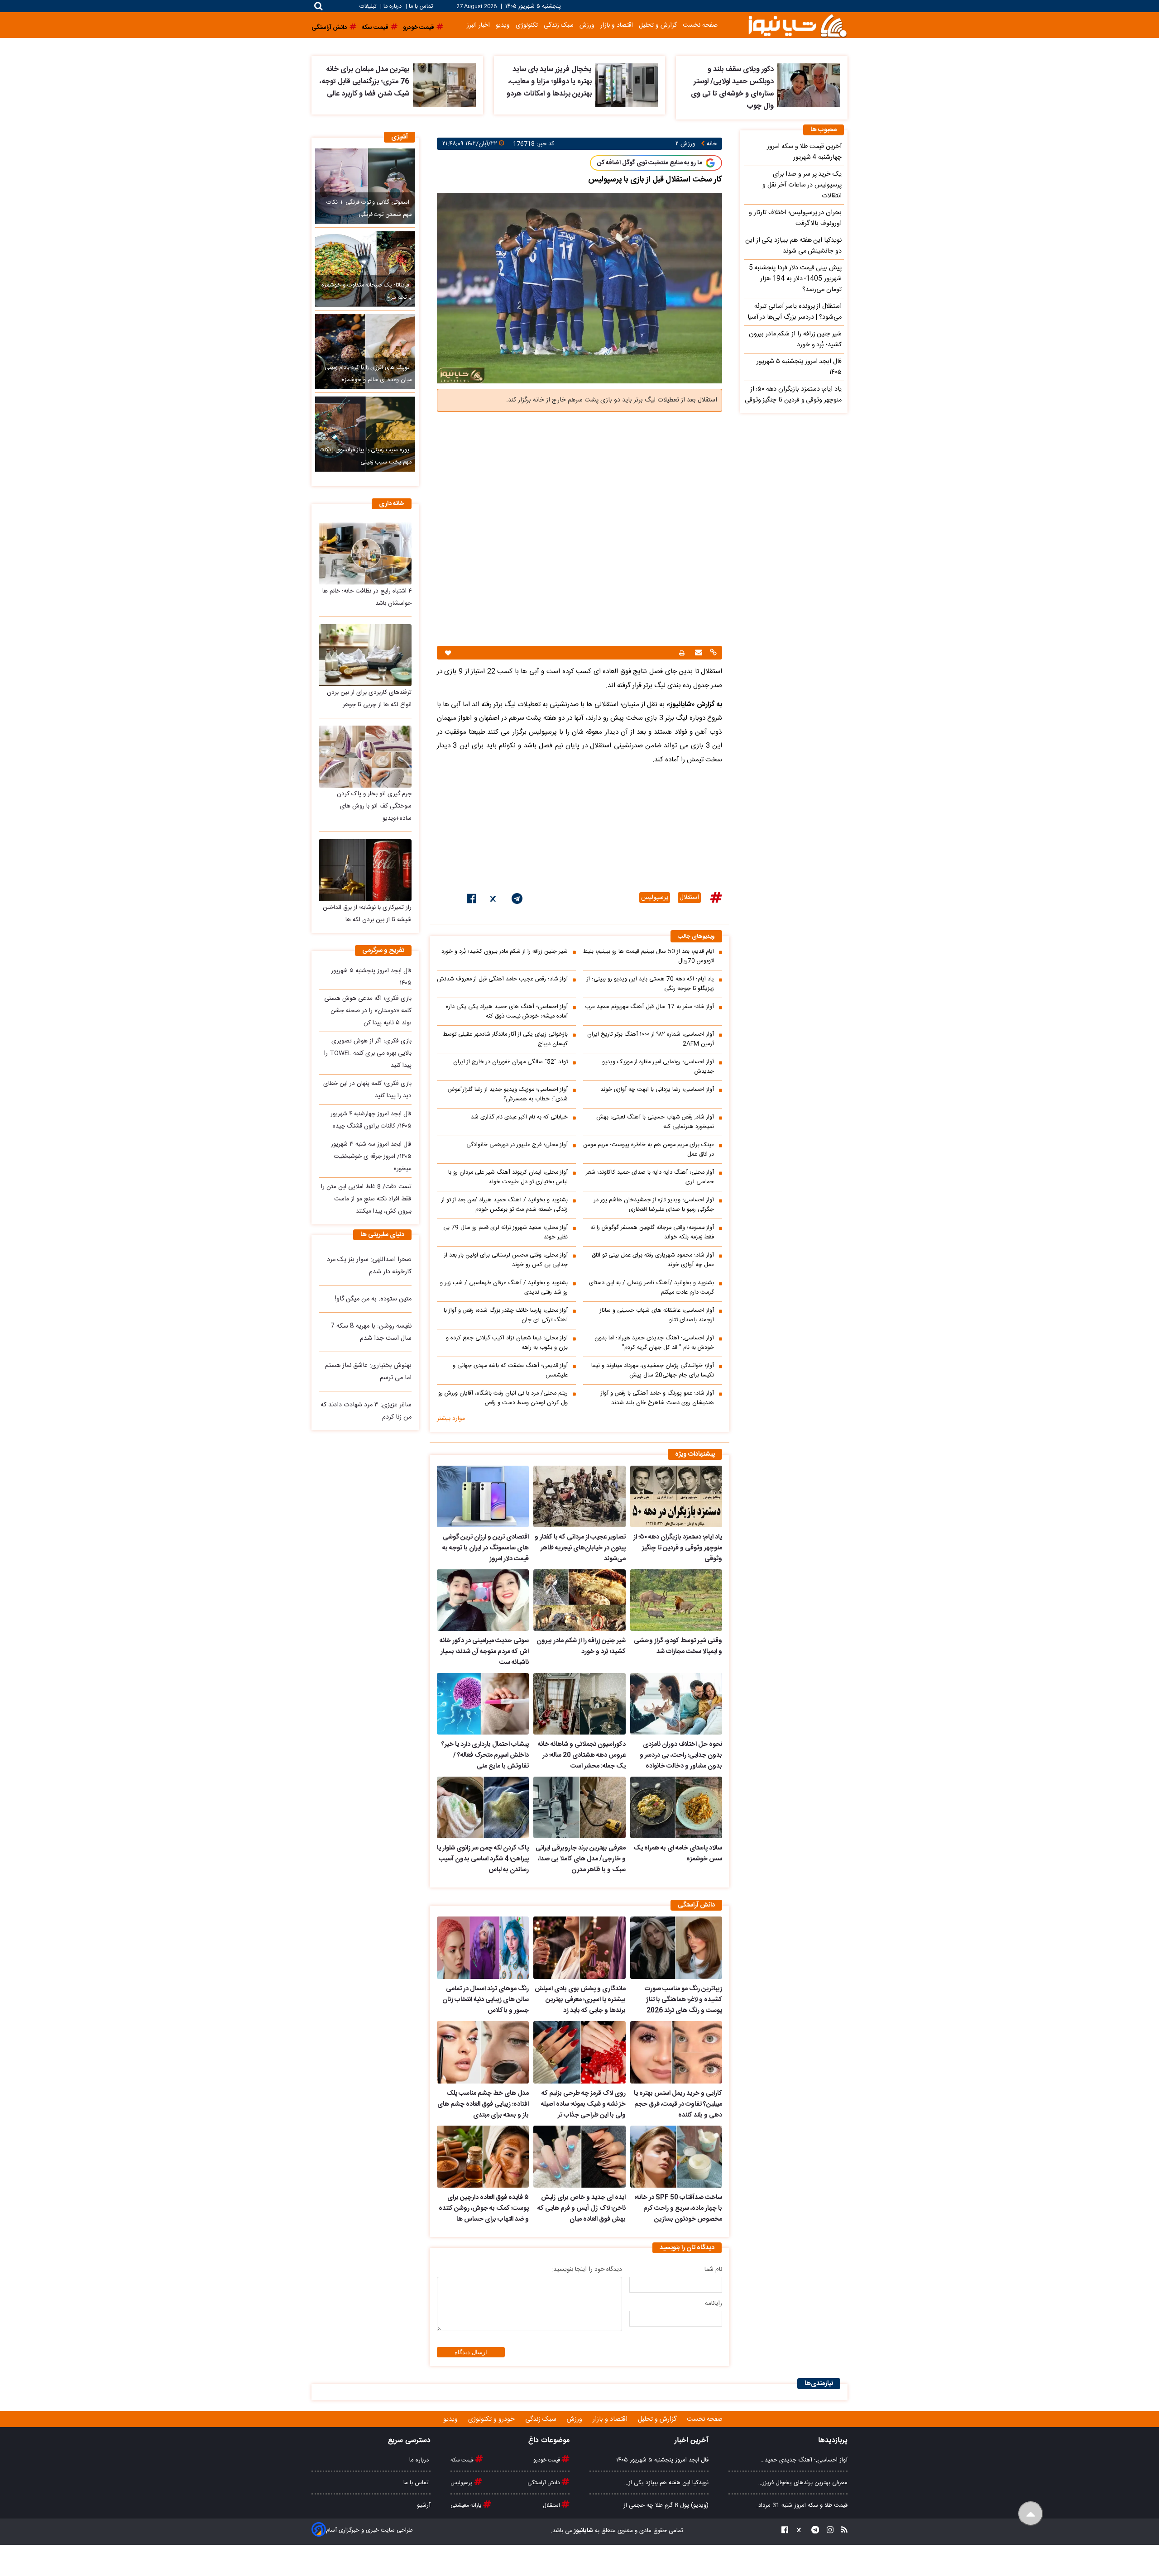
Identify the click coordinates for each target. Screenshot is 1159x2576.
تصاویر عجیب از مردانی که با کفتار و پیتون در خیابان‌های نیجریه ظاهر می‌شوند (580, 1548)
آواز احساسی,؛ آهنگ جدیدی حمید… (804, 2460)
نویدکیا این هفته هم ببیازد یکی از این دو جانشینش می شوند (793, 246)
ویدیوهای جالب (696, 937)
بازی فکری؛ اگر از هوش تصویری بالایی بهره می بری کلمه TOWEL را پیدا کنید (368, 1053)
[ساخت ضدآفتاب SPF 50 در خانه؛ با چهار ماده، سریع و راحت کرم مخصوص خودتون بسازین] (676, 2157)
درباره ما (393, 7)
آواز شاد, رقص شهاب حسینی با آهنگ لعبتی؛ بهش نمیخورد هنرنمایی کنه (655, 1122)
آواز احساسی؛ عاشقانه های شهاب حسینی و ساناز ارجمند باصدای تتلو (657, 1315)
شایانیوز (583, 2531)
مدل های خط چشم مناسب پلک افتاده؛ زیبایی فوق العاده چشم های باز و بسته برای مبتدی (483, 2104)
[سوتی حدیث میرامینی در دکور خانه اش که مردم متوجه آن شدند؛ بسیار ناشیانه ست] (483, 1600)
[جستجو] (318, 6)
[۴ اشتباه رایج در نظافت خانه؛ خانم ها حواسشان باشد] (365, 553)
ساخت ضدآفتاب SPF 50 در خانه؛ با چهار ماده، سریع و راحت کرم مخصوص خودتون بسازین (678, 2208)
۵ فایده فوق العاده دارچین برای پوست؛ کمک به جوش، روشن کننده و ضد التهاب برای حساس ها (484, 2208)
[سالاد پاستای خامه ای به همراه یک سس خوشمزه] (676, 1807)
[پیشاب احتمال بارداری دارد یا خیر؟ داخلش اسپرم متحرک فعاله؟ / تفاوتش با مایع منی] (483, 1704)
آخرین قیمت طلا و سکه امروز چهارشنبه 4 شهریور (804, 152)
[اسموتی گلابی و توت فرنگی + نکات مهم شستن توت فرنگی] (365, 186)
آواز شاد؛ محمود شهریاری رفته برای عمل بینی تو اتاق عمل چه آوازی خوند (653, 1260)
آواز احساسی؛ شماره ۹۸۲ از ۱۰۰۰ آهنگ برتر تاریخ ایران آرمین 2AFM (651, 1039)
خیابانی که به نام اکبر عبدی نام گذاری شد (519, 1117)
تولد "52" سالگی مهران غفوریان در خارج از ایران (510, 1062)
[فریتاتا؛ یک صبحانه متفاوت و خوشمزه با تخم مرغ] (365, 269)
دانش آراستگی (544, 2483)
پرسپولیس (655, 898)
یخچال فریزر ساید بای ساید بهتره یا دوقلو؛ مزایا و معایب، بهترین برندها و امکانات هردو (549, 82)
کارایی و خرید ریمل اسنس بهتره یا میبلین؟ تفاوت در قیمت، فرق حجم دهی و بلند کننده (678, 2104)
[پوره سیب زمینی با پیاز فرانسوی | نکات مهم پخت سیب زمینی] (365, 434)
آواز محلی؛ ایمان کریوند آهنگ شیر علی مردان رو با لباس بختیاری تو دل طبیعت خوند (508, 1177)
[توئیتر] (494, 900)
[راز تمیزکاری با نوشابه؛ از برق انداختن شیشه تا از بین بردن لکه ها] (365, 870)
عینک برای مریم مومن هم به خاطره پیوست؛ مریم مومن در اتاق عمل (649, 1150)
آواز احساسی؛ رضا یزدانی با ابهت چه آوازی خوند (657, 1090)
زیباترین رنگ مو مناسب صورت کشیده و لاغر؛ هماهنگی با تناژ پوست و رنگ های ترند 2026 (683, 2000)
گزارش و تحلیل (658, 25)
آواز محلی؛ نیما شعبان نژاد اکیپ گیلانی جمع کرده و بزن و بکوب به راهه (507, 1343)
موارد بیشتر (451, 1419)
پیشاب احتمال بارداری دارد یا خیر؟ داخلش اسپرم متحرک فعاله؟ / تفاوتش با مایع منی (485, 1755)
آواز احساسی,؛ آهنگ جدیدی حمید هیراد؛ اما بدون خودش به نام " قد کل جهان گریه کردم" (654, 1343)
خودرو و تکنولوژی (492, 2419)
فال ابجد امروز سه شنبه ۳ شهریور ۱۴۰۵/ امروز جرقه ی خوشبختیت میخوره (371, 1157)
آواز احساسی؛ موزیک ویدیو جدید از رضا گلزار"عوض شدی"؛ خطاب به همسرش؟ (508, 1094)
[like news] (448, 653)
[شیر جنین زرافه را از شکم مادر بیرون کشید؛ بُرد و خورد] (579, 1600)
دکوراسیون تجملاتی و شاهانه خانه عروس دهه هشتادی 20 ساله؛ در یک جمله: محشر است (582, 1755)
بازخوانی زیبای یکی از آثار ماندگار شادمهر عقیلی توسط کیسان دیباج (505, 1039)
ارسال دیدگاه (471, 2352)
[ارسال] (697, 653)
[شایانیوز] (797, 25)
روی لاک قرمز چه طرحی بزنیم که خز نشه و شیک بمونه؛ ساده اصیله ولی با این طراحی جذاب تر (583, 2104)
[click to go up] (1031, 2514)
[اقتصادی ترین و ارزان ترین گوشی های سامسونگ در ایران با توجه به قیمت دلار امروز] (483, 1496)
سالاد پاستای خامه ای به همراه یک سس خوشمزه (678, 1854)
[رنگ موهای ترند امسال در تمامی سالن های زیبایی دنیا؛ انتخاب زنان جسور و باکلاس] (483, 1948)
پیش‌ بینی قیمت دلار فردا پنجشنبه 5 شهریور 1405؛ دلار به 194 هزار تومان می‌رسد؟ (795, 279)
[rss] (842, 2531)
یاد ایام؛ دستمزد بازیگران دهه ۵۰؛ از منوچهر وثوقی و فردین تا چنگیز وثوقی (678, 1548)
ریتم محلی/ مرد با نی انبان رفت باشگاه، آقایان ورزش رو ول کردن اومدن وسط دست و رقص (503, 1398)
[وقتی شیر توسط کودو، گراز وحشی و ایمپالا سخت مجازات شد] (676, 1600)
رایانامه (714, 2304)
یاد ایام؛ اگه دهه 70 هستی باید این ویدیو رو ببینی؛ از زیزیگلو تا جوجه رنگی (650, 984)
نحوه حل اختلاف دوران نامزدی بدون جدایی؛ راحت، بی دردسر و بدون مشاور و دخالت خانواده (681, 1755)
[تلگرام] (517, 900)
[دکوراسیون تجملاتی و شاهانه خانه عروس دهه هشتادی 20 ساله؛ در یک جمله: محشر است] (579, 1704)
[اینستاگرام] (827, 2531)
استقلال (689, 898)
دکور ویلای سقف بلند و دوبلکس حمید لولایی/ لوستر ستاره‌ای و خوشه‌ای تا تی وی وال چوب (732, 88)
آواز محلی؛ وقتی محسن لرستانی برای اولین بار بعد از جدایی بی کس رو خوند (506, 1260)
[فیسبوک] (472, 900)
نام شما (713, 2270)
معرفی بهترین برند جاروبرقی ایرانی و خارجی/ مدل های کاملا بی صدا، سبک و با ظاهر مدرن (580, 1859)
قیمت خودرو (547, 2460)
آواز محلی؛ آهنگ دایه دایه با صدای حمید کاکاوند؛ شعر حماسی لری (650, 1177)
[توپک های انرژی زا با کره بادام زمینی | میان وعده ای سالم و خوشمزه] (365, 352)
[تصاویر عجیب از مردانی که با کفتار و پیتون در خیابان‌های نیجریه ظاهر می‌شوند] (579, 1496)
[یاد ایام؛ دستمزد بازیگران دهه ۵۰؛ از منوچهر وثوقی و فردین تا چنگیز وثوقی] (676, 1496)
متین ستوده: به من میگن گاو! (373, 1299)
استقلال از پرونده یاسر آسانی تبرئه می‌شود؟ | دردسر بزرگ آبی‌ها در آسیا (795, 312)
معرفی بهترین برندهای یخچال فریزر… (803, 2483)
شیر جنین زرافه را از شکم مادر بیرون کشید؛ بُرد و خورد (505, 952)
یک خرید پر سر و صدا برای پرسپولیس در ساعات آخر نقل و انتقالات (802, 185)
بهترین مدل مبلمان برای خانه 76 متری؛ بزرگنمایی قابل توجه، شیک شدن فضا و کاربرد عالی (364, 82)
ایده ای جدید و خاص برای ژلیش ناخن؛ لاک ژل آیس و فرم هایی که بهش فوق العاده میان (581, 2208)
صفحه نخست (700, 25)
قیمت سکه (463, 2460)
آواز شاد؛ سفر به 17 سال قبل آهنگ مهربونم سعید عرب (649, 1007)
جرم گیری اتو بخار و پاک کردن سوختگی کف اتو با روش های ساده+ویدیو (374, 806)
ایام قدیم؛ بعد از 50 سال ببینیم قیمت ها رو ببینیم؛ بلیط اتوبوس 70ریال (649, 956)
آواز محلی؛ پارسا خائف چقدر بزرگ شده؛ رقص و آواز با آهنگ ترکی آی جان (506, 1315)
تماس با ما (421, 7)
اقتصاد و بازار (617, 25)
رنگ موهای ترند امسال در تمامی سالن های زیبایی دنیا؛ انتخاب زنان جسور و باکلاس (486, 2000)
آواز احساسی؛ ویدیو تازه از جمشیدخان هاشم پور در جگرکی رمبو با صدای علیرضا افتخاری (654, 1205)
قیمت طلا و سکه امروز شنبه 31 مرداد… (801, 2505)
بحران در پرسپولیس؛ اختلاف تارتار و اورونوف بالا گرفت (795, 218)
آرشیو (424, 2505)
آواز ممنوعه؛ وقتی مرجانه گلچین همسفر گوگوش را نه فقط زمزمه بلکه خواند (652, 1233)
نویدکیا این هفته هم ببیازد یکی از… (666, 2483)
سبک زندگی (559, 25)
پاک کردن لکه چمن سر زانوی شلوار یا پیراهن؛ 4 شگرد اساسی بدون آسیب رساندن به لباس (483, 1859)
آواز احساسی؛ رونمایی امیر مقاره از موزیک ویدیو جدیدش (658, 1067)
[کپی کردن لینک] (712, 653)
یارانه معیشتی (467, 2505)
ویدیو (503, 25)
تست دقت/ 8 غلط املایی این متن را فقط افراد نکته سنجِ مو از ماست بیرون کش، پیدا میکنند (366, 1199)
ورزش (587, 25)
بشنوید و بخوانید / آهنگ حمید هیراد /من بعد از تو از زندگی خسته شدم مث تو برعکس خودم (505, 1205)
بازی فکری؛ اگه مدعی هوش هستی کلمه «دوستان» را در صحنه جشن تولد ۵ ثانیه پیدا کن (368, 1011)
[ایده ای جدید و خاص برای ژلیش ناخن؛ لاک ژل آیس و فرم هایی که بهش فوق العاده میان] (579, 2157)
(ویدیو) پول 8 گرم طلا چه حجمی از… (664, 2505)
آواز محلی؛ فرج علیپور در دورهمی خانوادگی (517, 1145)
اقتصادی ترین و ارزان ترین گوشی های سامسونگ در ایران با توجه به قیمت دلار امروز (486, 1548)
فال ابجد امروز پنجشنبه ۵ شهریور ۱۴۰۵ (799, 367)
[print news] (682, 653)
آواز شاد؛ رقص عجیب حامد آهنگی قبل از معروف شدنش (502, 979)
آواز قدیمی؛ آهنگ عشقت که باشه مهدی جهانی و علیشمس (510, 1371)
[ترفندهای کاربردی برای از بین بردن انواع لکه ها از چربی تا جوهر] (365, 655)
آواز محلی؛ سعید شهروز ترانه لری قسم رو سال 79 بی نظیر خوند (505, 1233)
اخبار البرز (478, 25)
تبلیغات (369, 7)
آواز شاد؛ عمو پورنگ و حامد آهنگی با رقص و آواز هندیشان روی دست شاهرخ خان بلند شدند (657, 1398)
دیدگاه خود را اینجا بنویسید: (587, 2270)
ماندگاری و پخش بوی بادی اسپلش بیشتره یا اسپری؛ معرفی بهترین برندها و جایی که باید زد (580, 2000)
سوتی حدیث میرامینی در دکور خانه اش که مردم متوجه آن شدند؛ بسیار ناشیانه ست (484, 1652)
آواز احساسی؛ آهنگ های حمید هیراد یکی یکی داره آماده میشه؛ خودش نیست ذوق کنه (507, 1012)
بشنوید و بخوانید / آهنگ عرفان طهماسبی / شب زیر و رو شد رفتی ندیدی (504, 1288)
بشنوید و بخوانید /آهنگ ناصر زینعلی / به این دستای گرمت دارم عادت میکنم (651, 1288)
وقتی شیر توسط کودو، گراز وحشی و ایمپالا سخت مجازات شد (678, 1646)
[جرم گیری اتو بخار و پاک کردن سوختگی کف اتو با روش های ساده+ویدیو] (365, 757)
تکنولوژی (527, 25)
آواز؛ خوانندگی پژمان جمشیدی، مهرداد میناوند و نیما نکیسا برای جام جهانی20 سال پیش (653, 1371)
